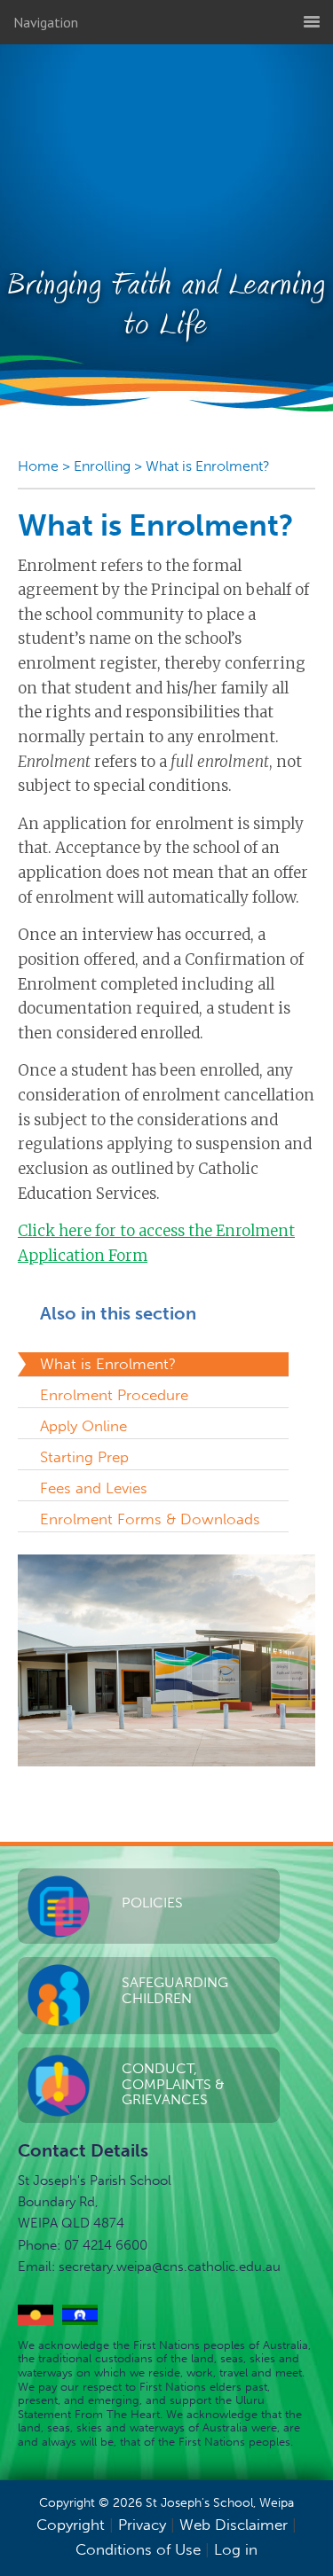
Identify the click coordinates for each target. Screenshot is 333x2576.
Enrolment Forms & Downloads (150, 1519)
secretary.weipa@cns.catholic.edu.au (170, 2267)
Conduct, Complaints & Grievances (173, 2084)
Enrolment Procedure (114, 1395)
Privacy (142, 2525)
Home (38, 466)
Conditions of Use (138, 2549)
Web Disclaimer (234, 2525)
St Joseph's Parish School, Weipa (166, 148)
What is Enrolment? (208, 466)
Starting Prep (84, 1457)
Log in (236, 2549)
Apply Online (83, 1426)
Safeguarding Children (175, 1990)
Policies (152, 1903)
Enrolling (102, 466)
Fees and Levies (94, 1488)
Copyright (71, 2525)
